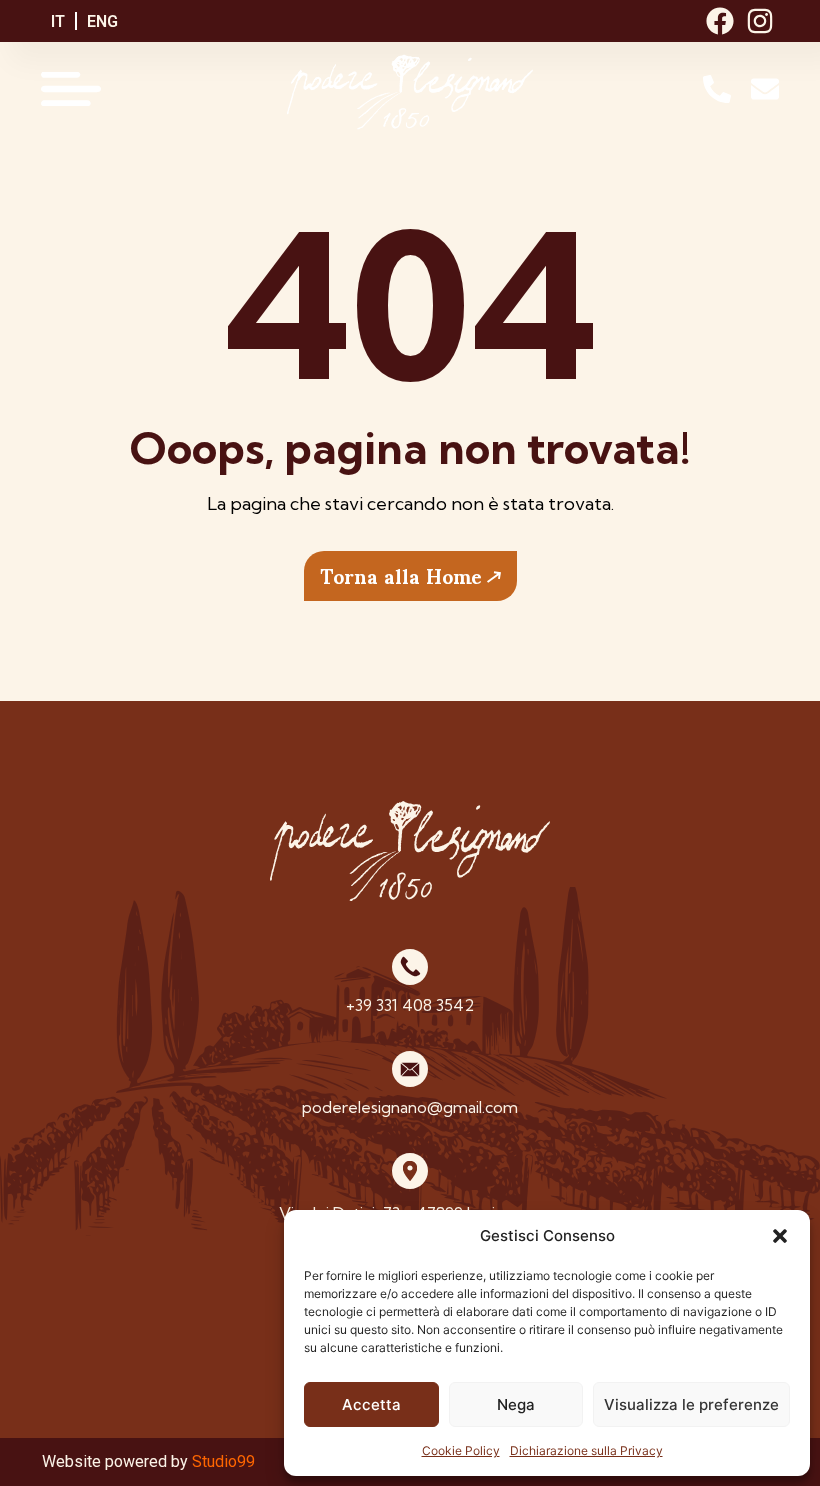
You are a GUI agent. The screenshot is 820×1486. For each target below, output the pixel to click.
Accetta (371, 1404)
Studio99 (223, 1461)
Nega (516, 1404)
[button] (780, 1236)
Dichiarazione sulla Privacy (586, 1450)
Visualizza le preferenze (691, 1404)
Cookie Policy (461, 1450)
